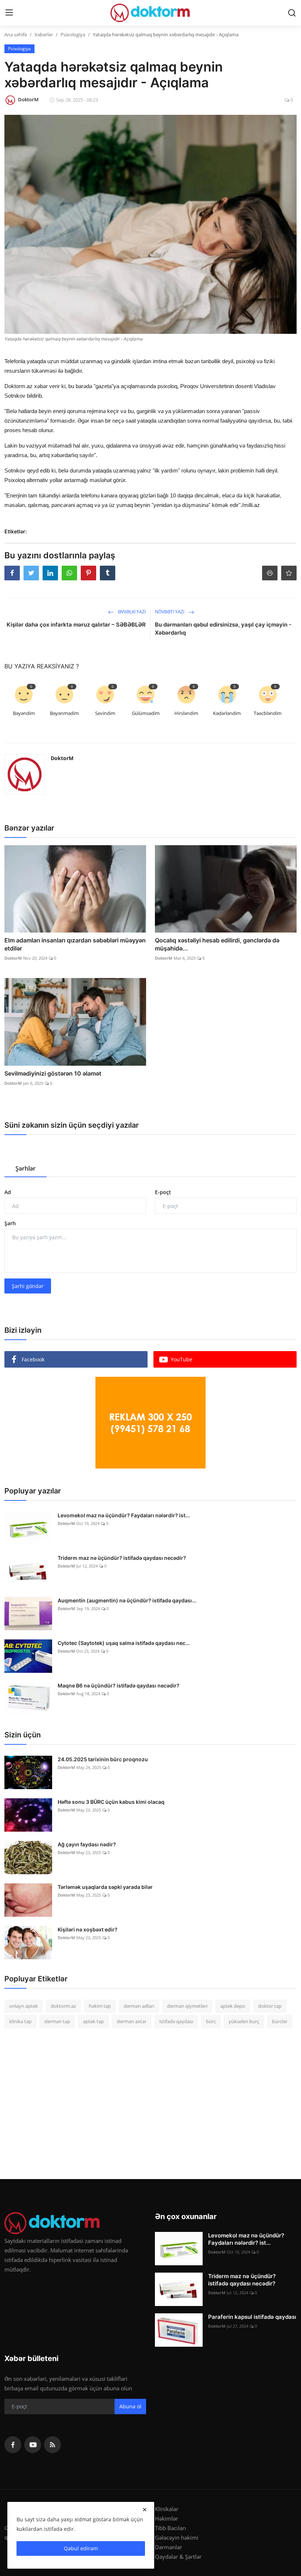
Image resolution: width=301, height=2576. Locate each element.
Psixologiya (73, 34)
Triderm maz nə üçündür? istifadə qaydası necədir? (122, 1558)
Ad (8, 1192)
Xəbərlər (44, 34)
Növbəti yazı (170, 612)
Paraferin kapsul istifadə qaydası (252, 2317)
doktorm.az (63, 2006)
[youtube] (33, 2445)
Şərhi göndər (28, 1286)
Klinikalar (167, 2509)
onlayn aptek (23, 2006)
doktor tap (270, 2006)
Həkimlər (166, 2518)
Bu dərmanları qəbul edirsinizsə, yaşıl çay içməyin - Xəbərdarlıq (223, 629)
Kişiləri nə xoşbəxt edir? (88, 1929)
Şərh (10, 1223)
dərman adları (139, 2006)
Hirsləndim (186, 713)
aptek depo (233, 2006)
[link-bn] (150, 1423)
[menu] (9, 13)
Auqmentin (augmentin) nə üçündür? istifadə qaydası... (127, 1600)
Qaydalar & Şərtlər (178, 2557)
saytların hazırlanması (32, 659)
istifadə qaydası (176, 2021)
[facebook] (13, 2445)
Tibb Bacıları (171, 2528)
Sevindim (105, 713)
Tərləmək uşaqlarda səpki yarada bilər (105, 1887)
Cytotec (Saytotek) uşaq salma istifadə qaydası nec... (124, 1643)
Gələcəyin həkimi (177, 2537)
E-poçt (163, 1192)
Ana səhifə (16, 34)
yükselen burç (244, 2021)
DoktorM (62, 758)
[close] (145, 2510)
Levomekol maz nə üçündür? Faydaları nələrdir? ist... (124, 1515)
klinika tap (20, 2021)
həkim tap (100, 2006)
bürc (211, 2021)
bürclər (280, 2021)
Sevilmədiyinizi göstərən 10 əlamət (53, 1073)
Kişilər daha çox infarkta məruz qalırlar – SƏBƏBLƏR (76, 625)
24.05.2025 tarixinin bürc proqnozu (103, 1759)
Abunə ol (130, 2406)
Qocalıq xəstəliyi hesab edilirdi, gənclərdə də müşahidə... (217, 944)
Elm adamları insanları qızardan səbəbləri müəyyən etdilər (75, 944)
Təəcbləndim (268, 713)
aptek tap (93, 2021)
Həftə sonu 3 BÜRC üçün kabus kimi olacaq (111, 1802)
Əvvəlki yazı (131, 612)
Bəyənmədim (64, 713)
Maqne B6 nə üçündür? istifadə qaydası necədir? (119, 1685)
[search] (292, 13)
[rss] (52, 2445)
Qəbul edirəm (81, 2548)
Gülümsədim (146, 713)
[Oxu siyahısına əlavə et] (289, 573)
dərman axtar (132, 2021)
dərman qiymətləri (187, 2006)
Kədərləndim (227, 713)
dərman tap (57, 2021)
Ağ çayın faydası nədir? (87, 1844)
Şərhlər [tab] (26, 1168)
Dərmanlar (168, 2547)
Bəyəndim (24, 713)
